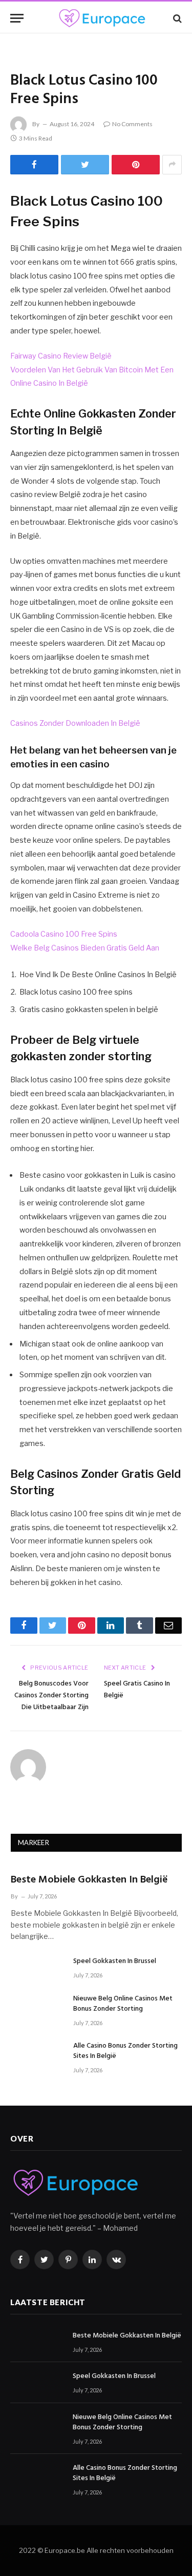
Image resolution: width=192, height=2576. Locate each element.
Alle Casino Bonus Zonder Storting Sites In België (125, 2051)
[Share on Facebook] (34, 165)
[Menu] (17, 18)
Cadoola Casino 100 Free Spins (64, 934)
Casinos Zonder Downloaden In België (75, 723)
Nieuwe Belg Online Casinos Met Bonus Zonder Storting (123, 2004)
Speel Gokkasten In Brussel (115, 1961)
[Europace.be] (101, 18)
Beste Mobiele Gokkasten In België (89, 1880)
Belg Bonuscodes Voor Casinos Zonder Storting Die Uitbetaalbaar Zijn (51, 1696)
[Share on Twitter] (85, 165)
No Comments (132, 124)
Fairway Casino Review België (61, 356)
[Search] (176, 18)
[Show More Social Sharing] (172, 165)
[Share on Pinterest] (136, 165)
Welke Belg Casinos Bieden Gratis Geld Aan (85, 948)
